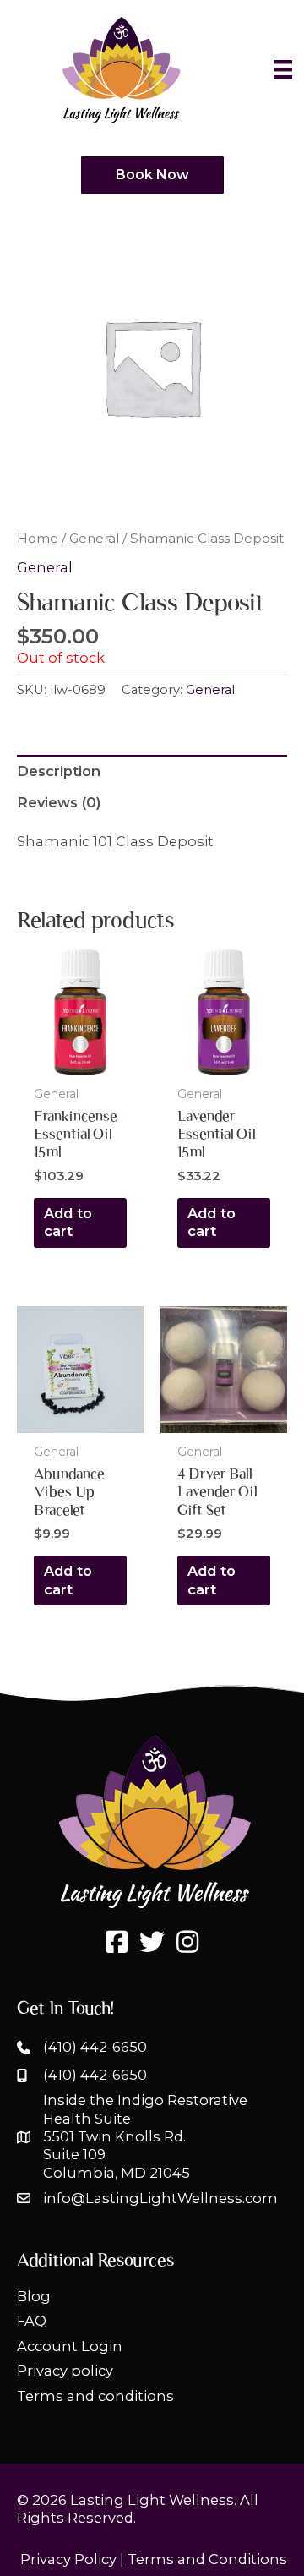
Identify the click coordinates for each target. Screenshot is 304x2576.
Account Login (70, 2346)
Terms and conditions (95, 2396)
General (94, 538)
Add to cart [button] (68, 1222)
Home (38, 538)
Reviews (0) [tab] (59, 802)
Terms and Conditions (207, 2559)
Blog (34, 2296)
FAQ (32, 2321)
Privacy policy (65, 2371)
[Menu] (283, 69)
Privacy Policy (68, 2559)
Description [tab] (59, 771)
